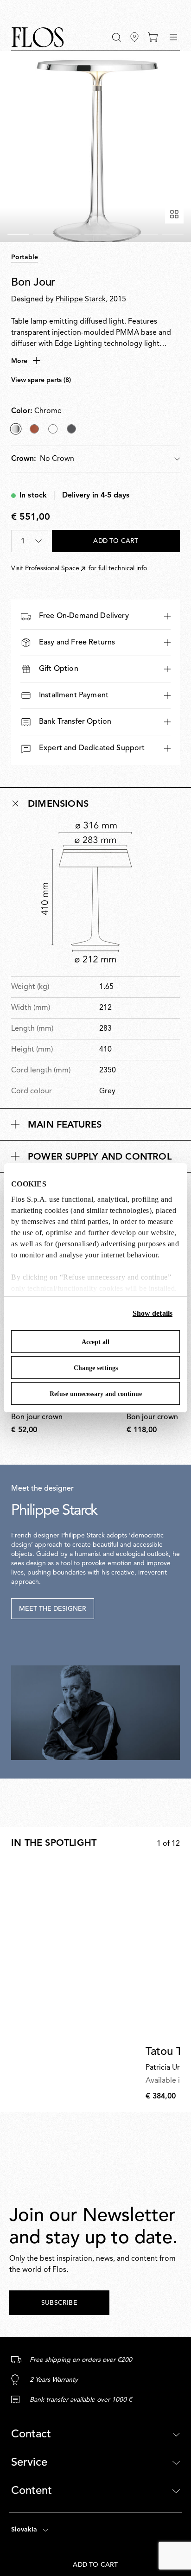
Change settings (96, 1368)
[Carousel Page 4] (95, 234)
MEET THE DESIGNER (53, 1609)
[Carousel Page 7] (173, 234)
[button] (117, 37)
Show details (153, 1313)
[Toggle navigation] (173, 37)
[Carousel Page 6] (147, 234)
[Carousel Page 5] (121, 234)
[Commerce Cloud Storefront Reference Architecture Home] (38, 37)
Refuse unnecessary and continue (96, 1394)
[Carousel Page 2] (44, 234)
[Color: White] (53, 429)
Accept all (95, 1342)
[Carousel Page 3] (70, 234)
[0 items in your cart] (153, 37)
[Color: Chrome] (16, 429)
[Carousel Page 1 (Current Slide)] (18, 234)
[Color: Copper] (34, 429)
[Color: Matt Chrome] (71, 429)
